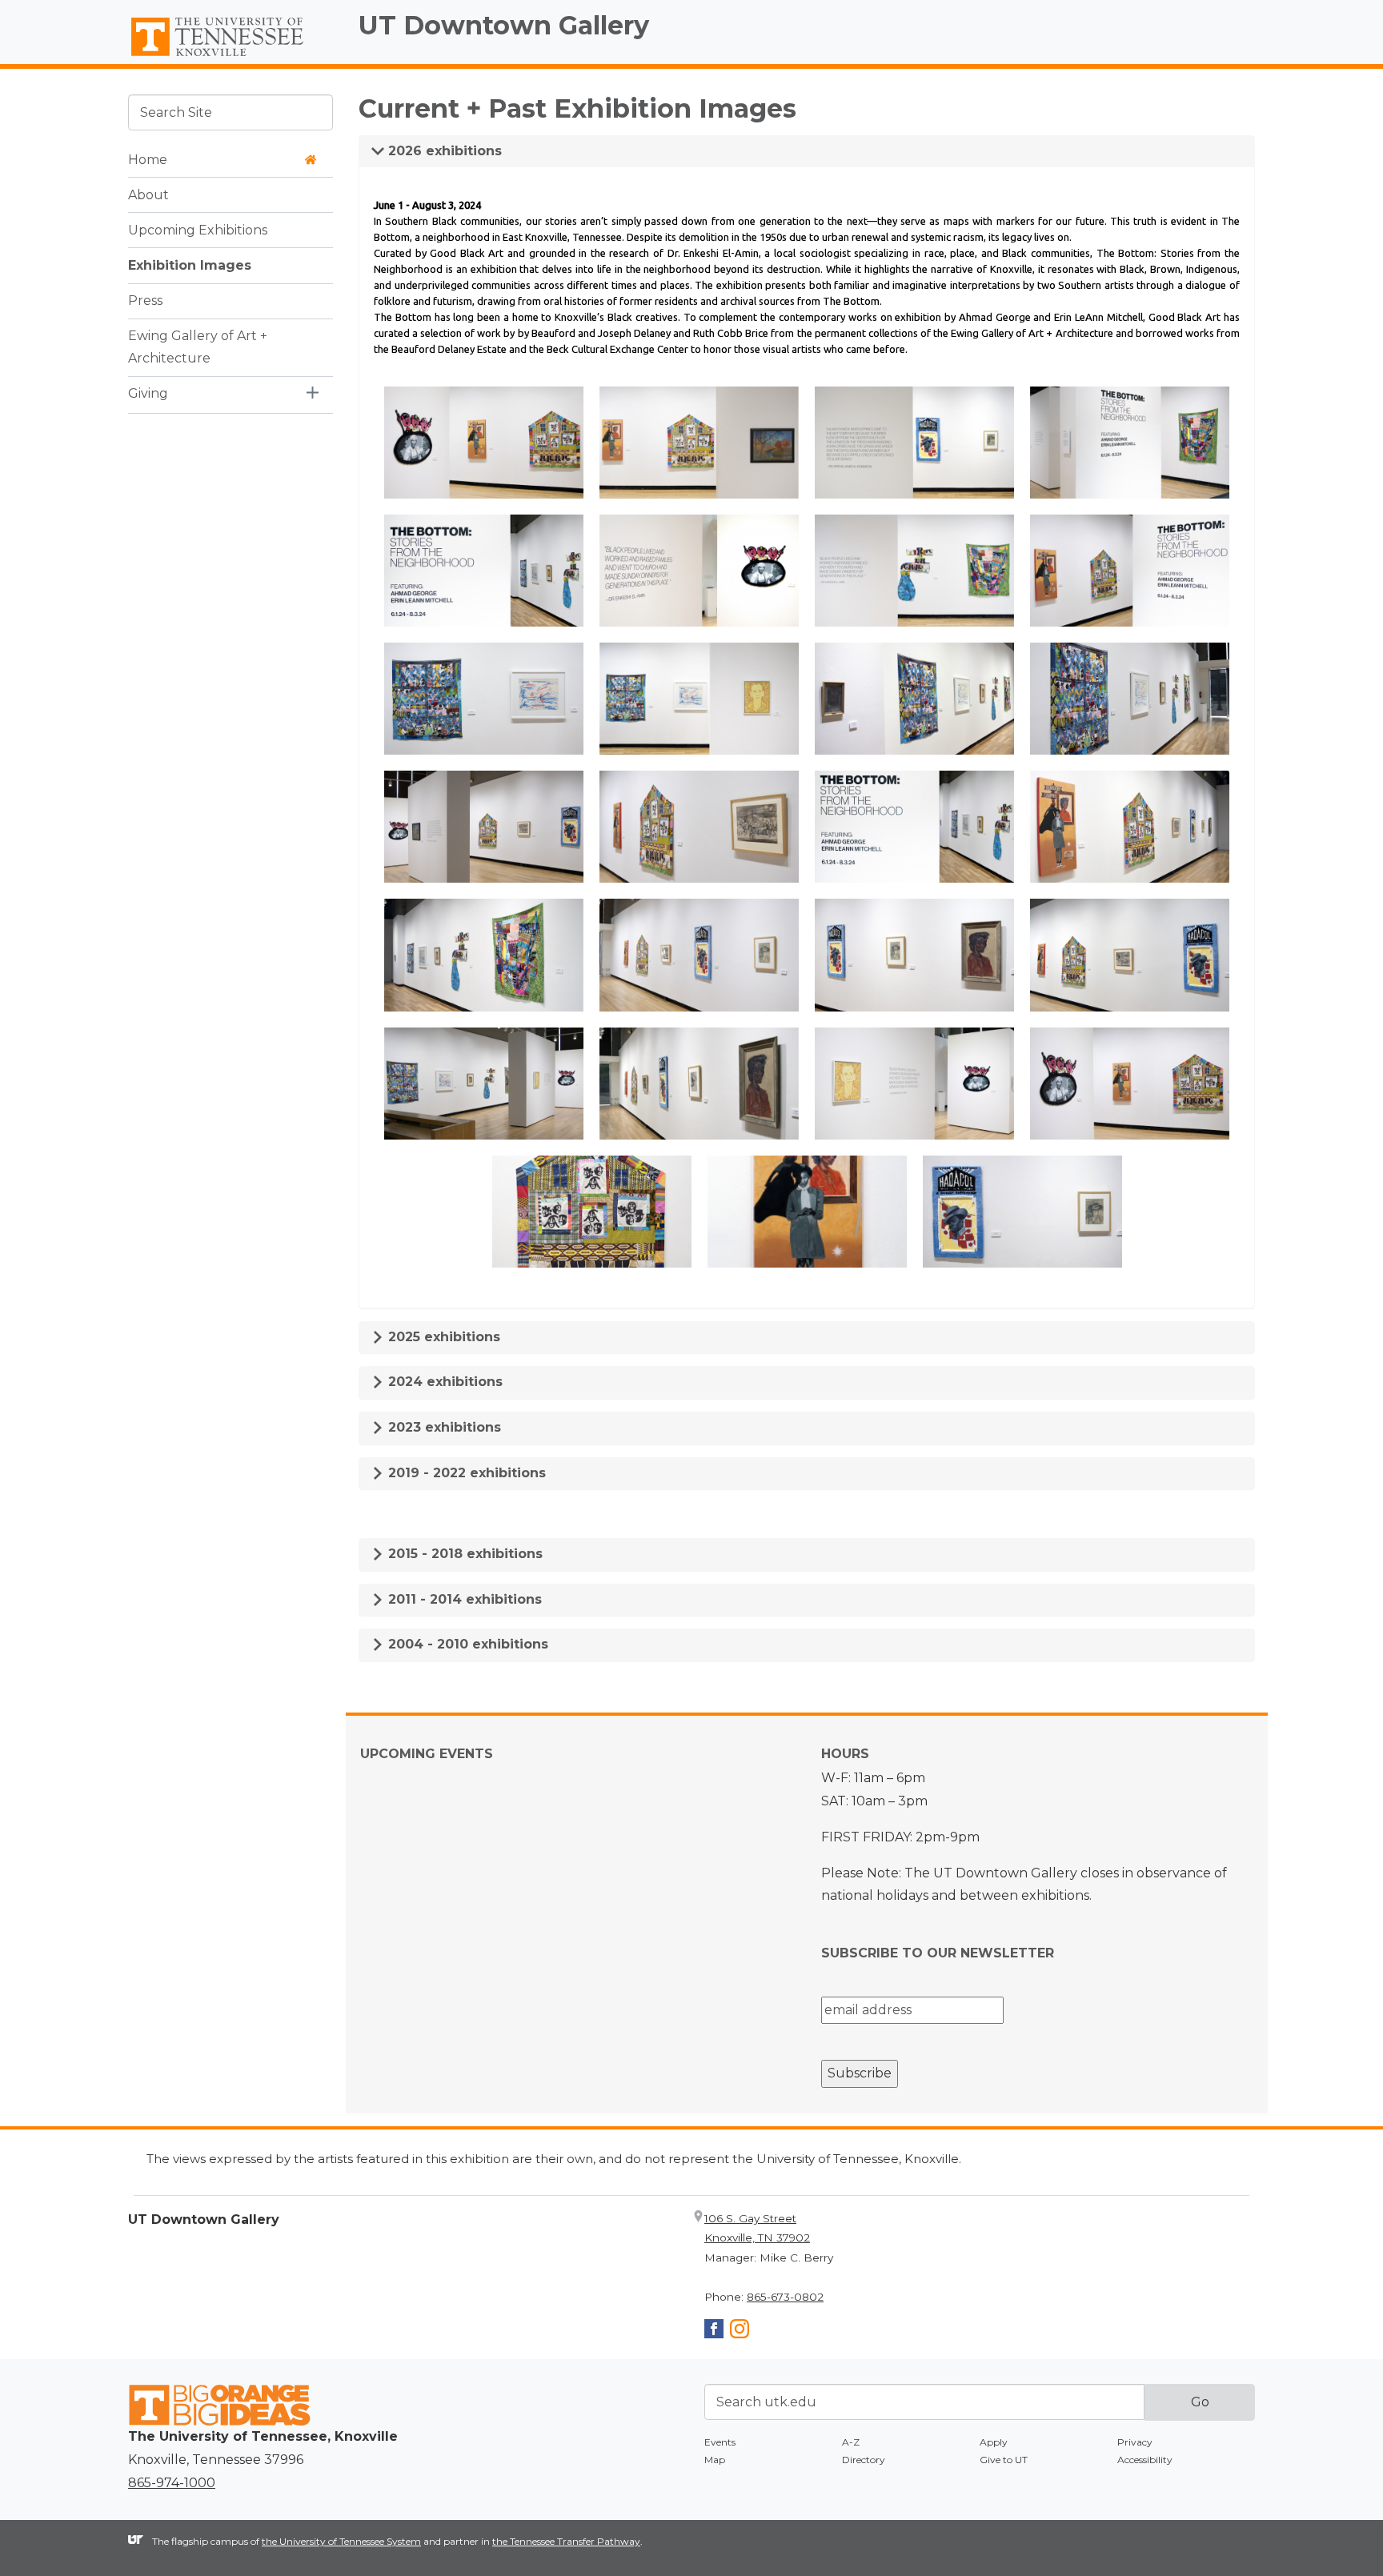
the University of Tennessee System (341, 2541)
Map (715, 2460)
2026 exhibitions (443, 151)
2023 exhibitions (443, 1427)
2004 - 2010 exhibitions (466, 1644)
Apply (994, 2442)
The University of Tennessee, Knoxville (230, 57)
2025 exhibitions (442, 1337)
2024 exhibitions (443, 1382)
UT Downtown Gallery (504, 25)
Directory (864, 2460)
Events (720, 2442)
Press (145, 300)
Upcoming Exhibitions (198, 229)
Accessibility (1145, 2460)
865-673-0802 (785, 2297)
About (148, 194)
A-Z (851, 2442)
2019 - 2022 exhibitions (465, 1473)
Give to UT (1004, 2460)
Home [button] (148, 159)
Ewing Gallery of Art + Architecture (198, 347)
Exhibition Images (190, 264)
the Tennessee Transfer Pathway (566, 2541)
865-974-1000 (172, 2483)
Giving (148, 393)
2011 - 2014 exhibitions (463, 1599)
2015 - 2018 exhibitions (463, 1554)
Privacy (1135, 2442)
